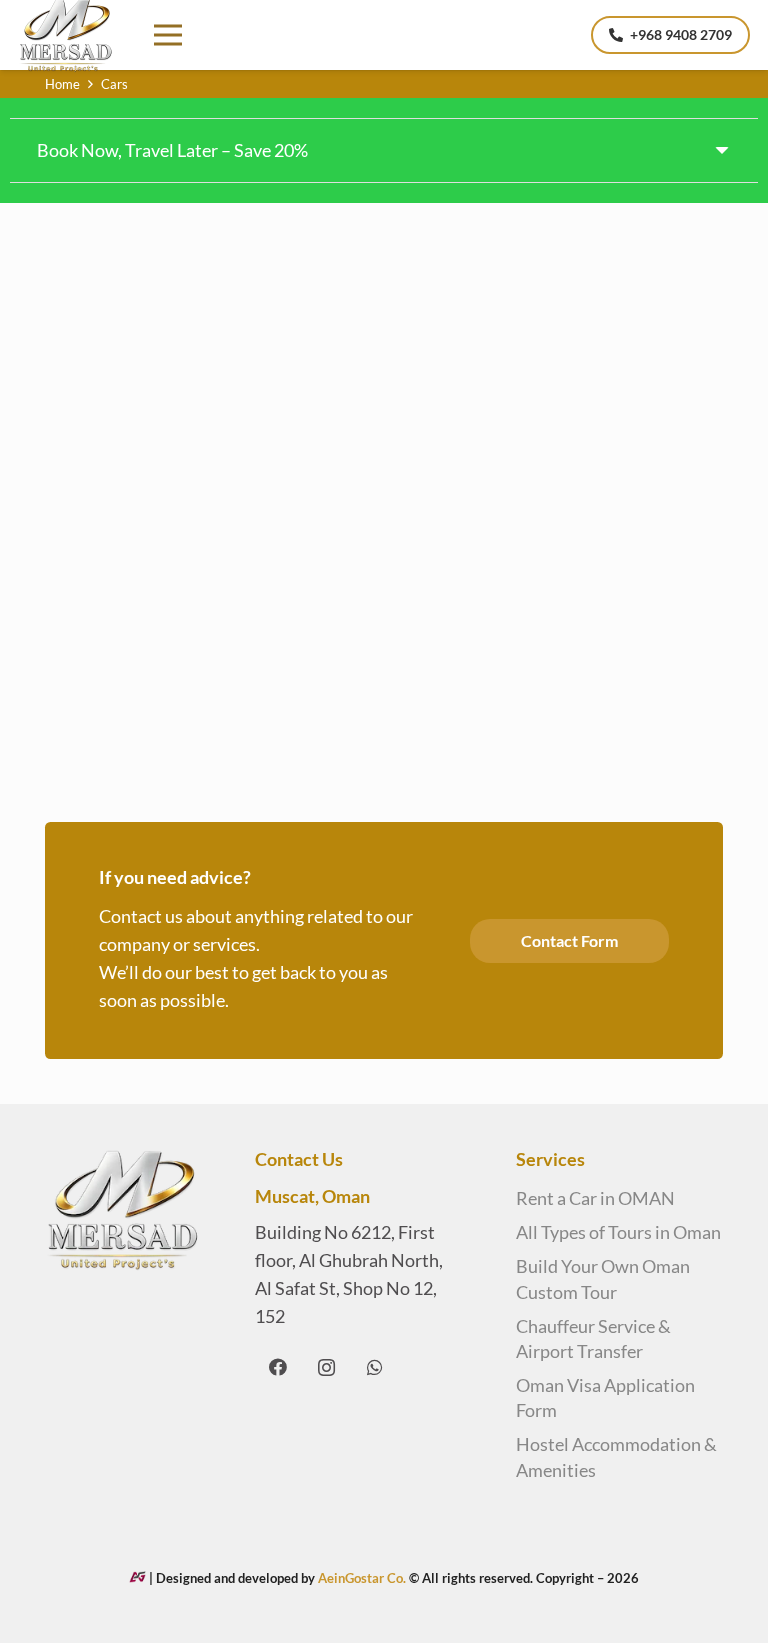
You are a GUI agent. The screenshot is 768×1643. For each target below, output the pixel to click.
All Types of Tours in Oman (618, 1232)
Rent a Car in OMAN (595, 1198)
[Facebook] (277, 1367)
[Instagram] (326, 1367)
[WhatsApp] (374, 1367)
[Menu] (167, 35)
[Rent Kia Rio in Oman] (206, 310)
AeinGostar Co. (363, 1578)
